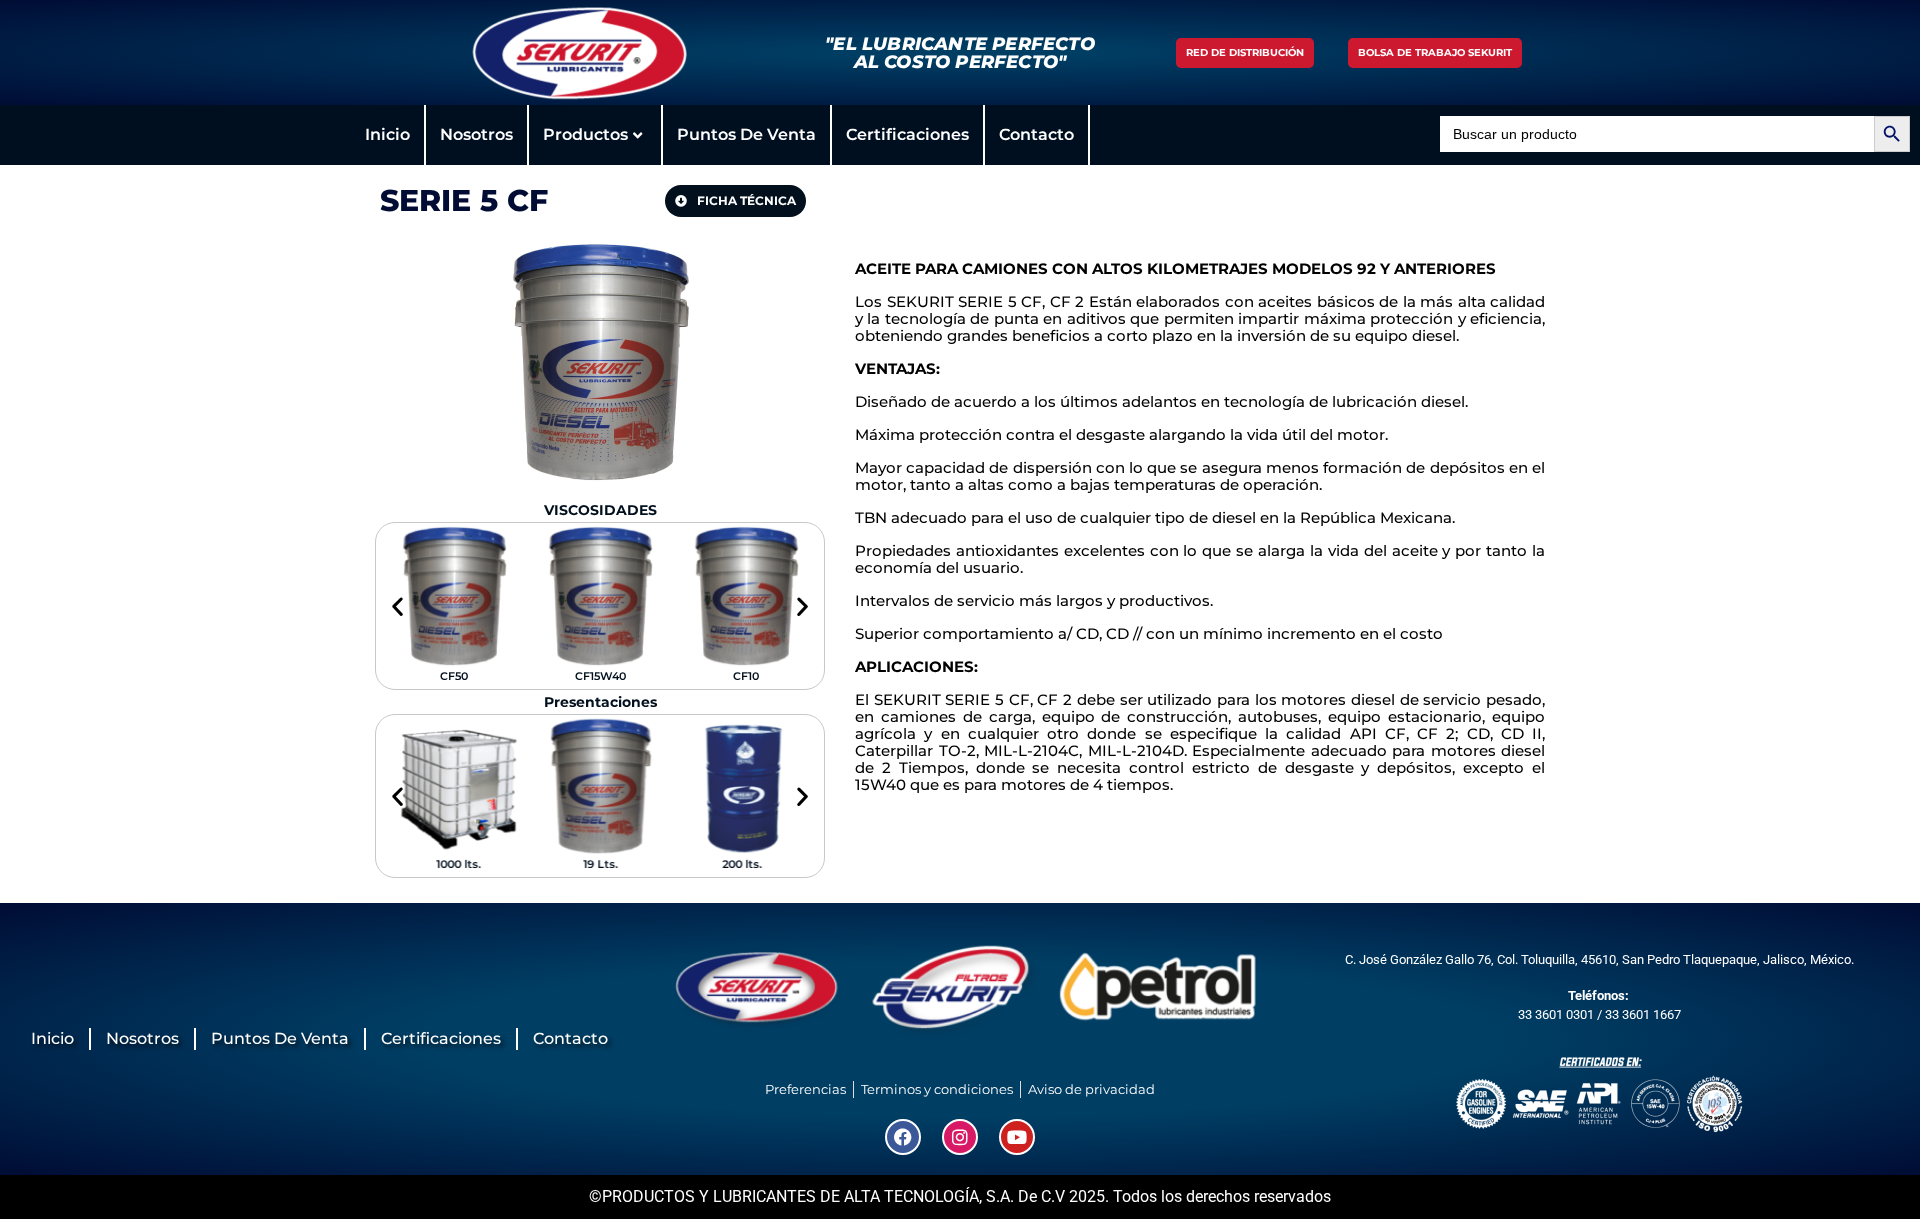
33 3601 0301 (1556, 1014)
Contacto (1036, 134)
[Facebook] (903, 1137)
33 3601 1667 (1643, 1014)
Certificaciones (907, 134)
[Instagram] (960, 1137)
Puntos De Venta (746, 134)
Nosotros (476, 134)
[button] (397, 606)
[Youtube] (1017, 1137)
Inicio (387, 134)
